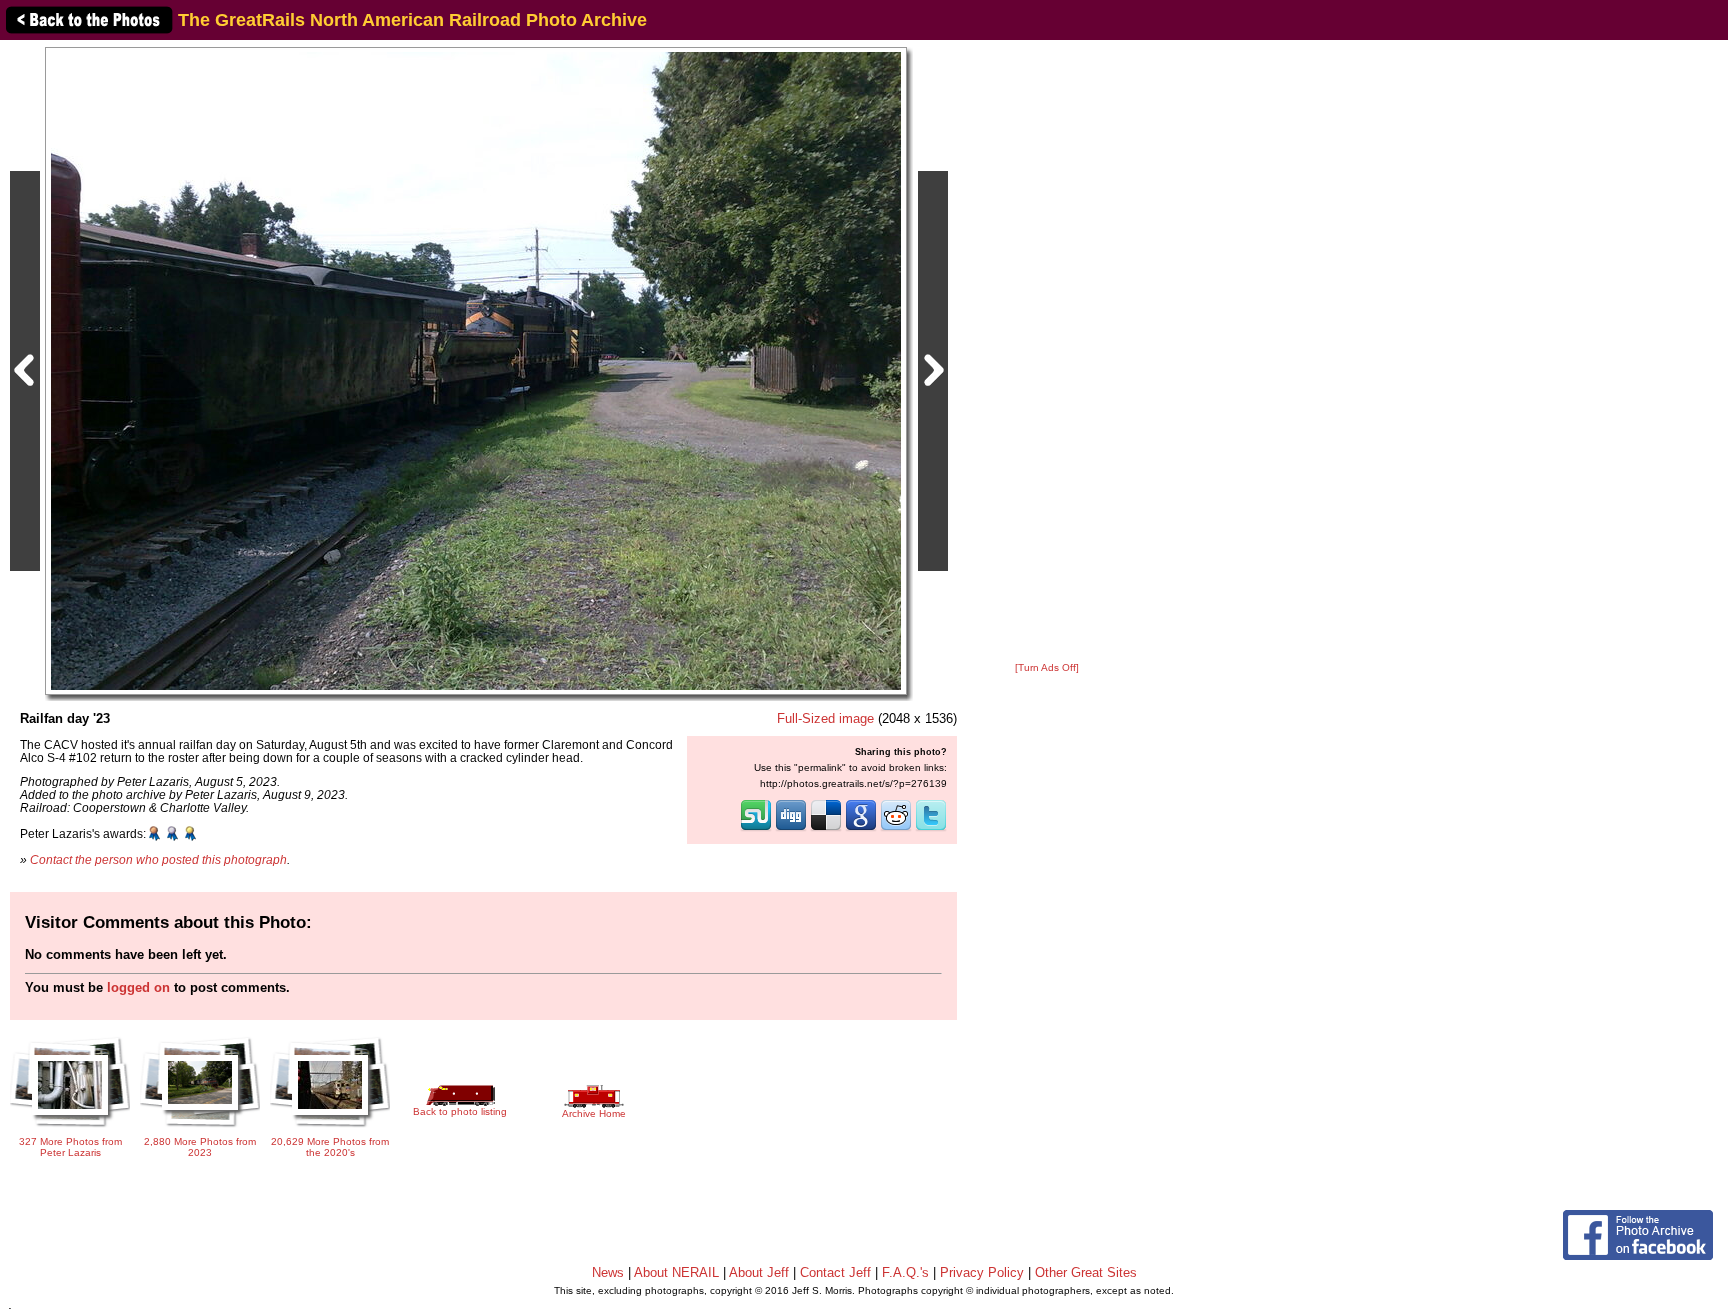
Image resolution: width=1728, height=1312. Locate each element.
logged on (138, 987)
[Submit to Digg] (791, 829)
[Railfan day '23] (476, 370)
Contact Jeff (835, 1272)
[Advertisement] (1047, 352)
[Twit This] (931, 829)
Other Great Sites (1086, 1272)
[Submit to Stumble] (756, 829)
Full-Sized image (825, 718)
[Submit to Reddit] (896, 829)
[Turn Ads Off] (1047, 667)
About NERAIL (676, 1272)
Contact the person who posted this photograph (158, 859)
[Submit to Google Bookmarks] (861, 829)
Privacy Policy (982, 1272)
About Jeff (759, 1272)
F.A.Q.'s (905, 1272)
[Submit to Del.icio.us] (826, 829)
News (608, 1272)
